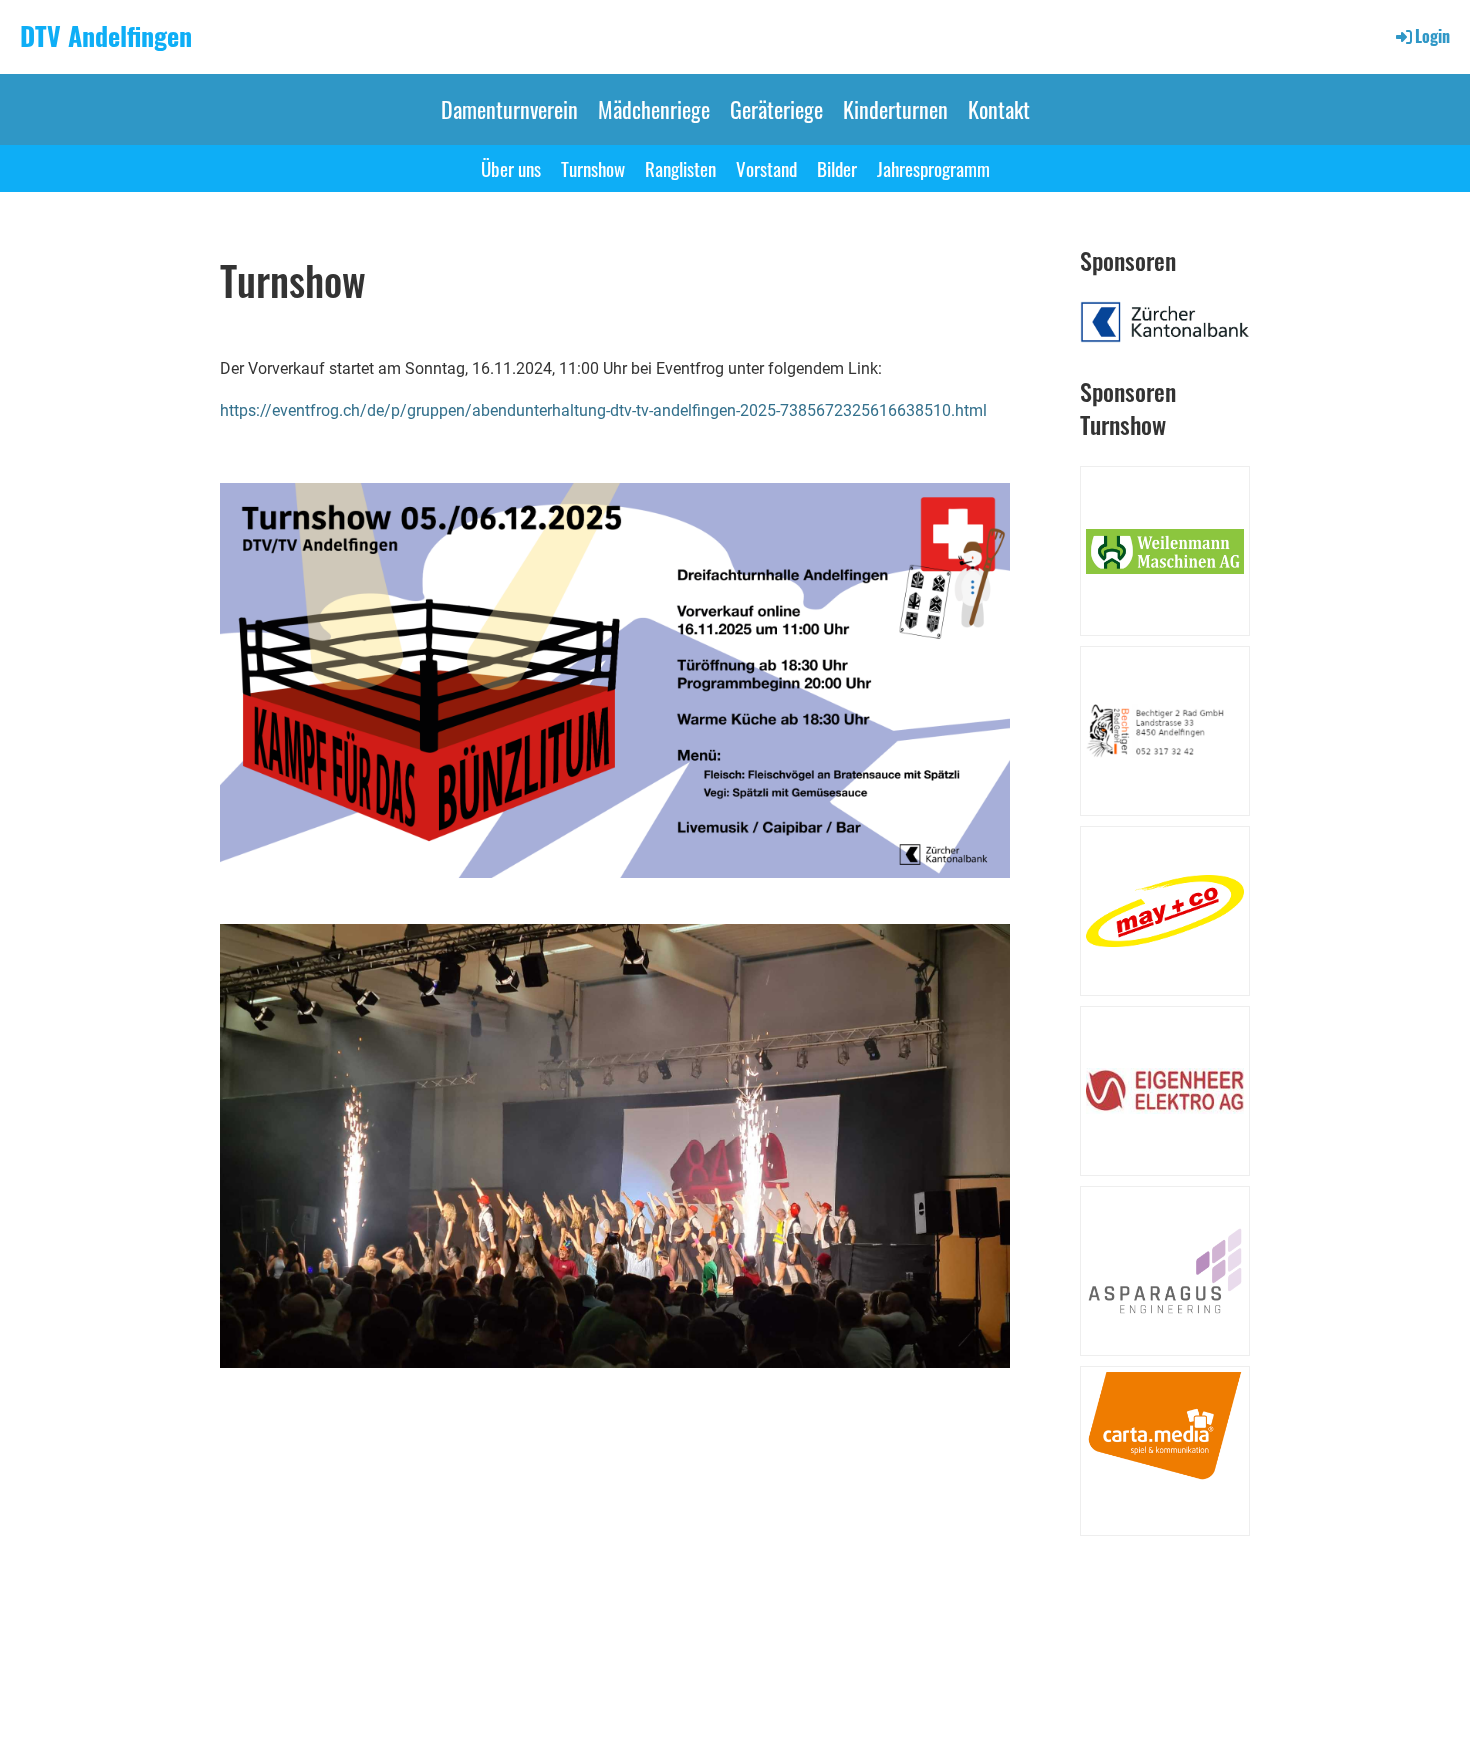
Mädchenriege (654, 109)
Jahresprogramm (933, 168)
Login (1432, 36)
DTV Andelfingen (106, 36)
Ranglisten (680, 168)
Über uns (511, 168)
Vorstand (766, 168)
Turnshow (593, 168)
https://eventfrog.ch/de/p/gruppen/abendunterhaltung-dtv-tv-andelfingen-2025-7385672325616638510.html (603, 410)
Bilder (837, 168)
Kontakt (999, 109)
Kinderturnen (895, 109)
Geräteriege (776, 109)
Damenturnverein (509, 109)
